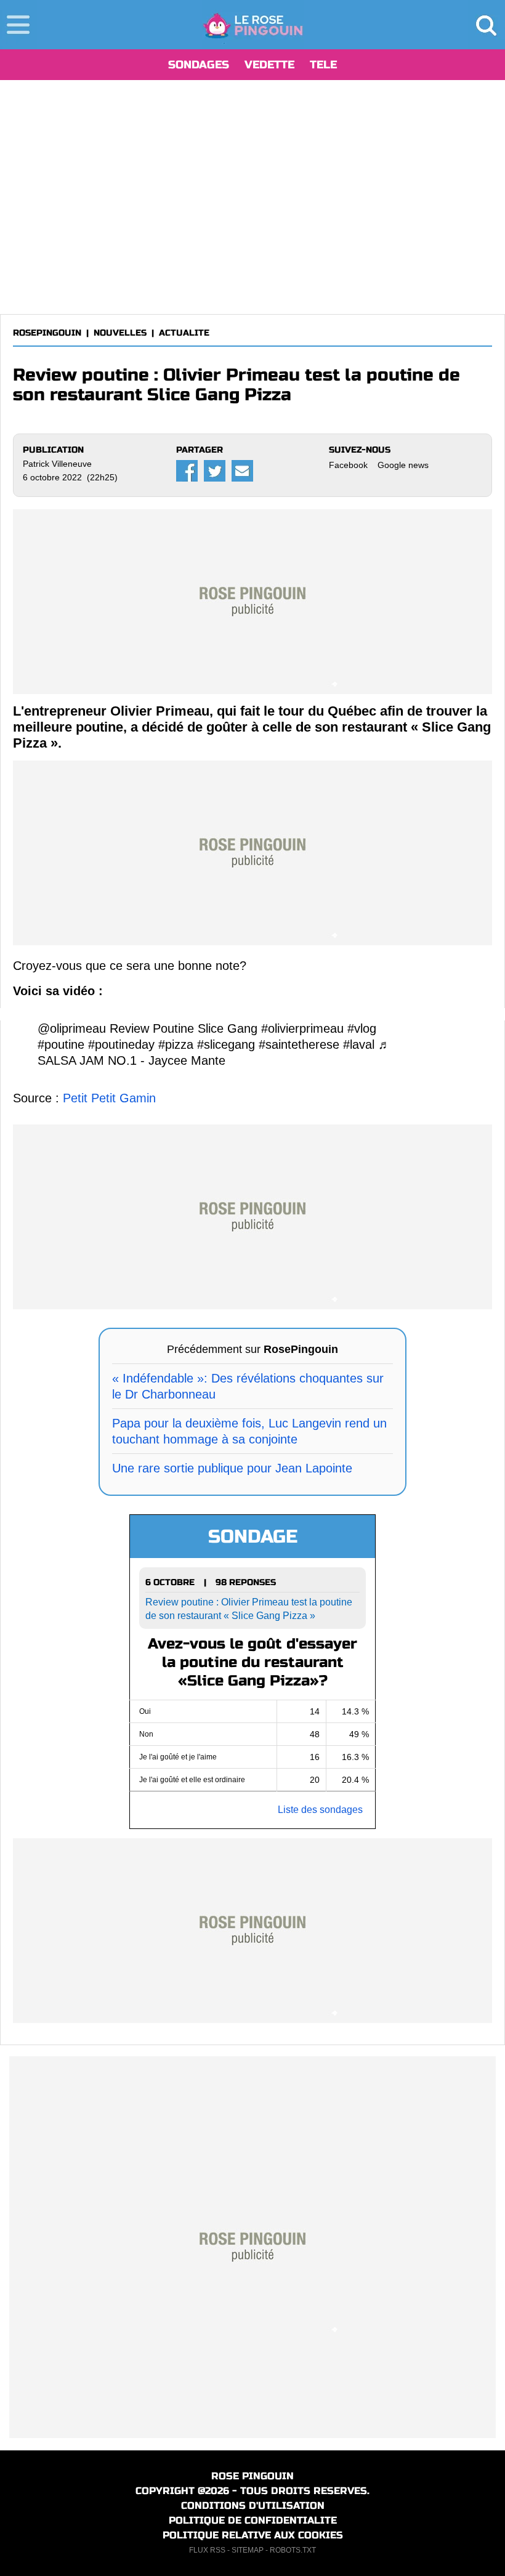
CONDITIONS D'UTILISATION (253, 2505)
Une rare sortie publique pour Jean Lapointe (232, 1468)
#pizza (176, 1044)
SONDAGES (199, 65)
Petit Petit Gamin (109, 1098)
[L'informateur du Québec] (253, 25)
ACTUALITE (184, 333)
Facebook (348, 465)
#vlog (362, 1028)
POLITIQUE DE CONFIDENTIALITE (253, 2520)
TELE (323, 65)
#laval (359, 1044)
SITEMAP (248, 2550)
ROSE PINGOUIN (252, 2476)
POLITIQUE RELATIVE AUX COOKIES (253, 2535)
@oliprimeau (72, 1028)
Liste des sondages (320, 1810)
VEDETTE (269, 65)
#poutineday (121, 1044)
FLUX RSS (207, 2550)
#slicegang (226, 1044)
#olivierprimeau (302, 1028)
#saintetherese (299, 1044)
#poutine (61, 1044)
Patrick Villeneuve (57, 464)
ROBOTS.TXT (293, 2550)
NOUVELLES (120, 333)
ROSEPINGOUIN (47, 333)
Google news (403, 465)
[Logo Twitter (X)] (215, 471)
